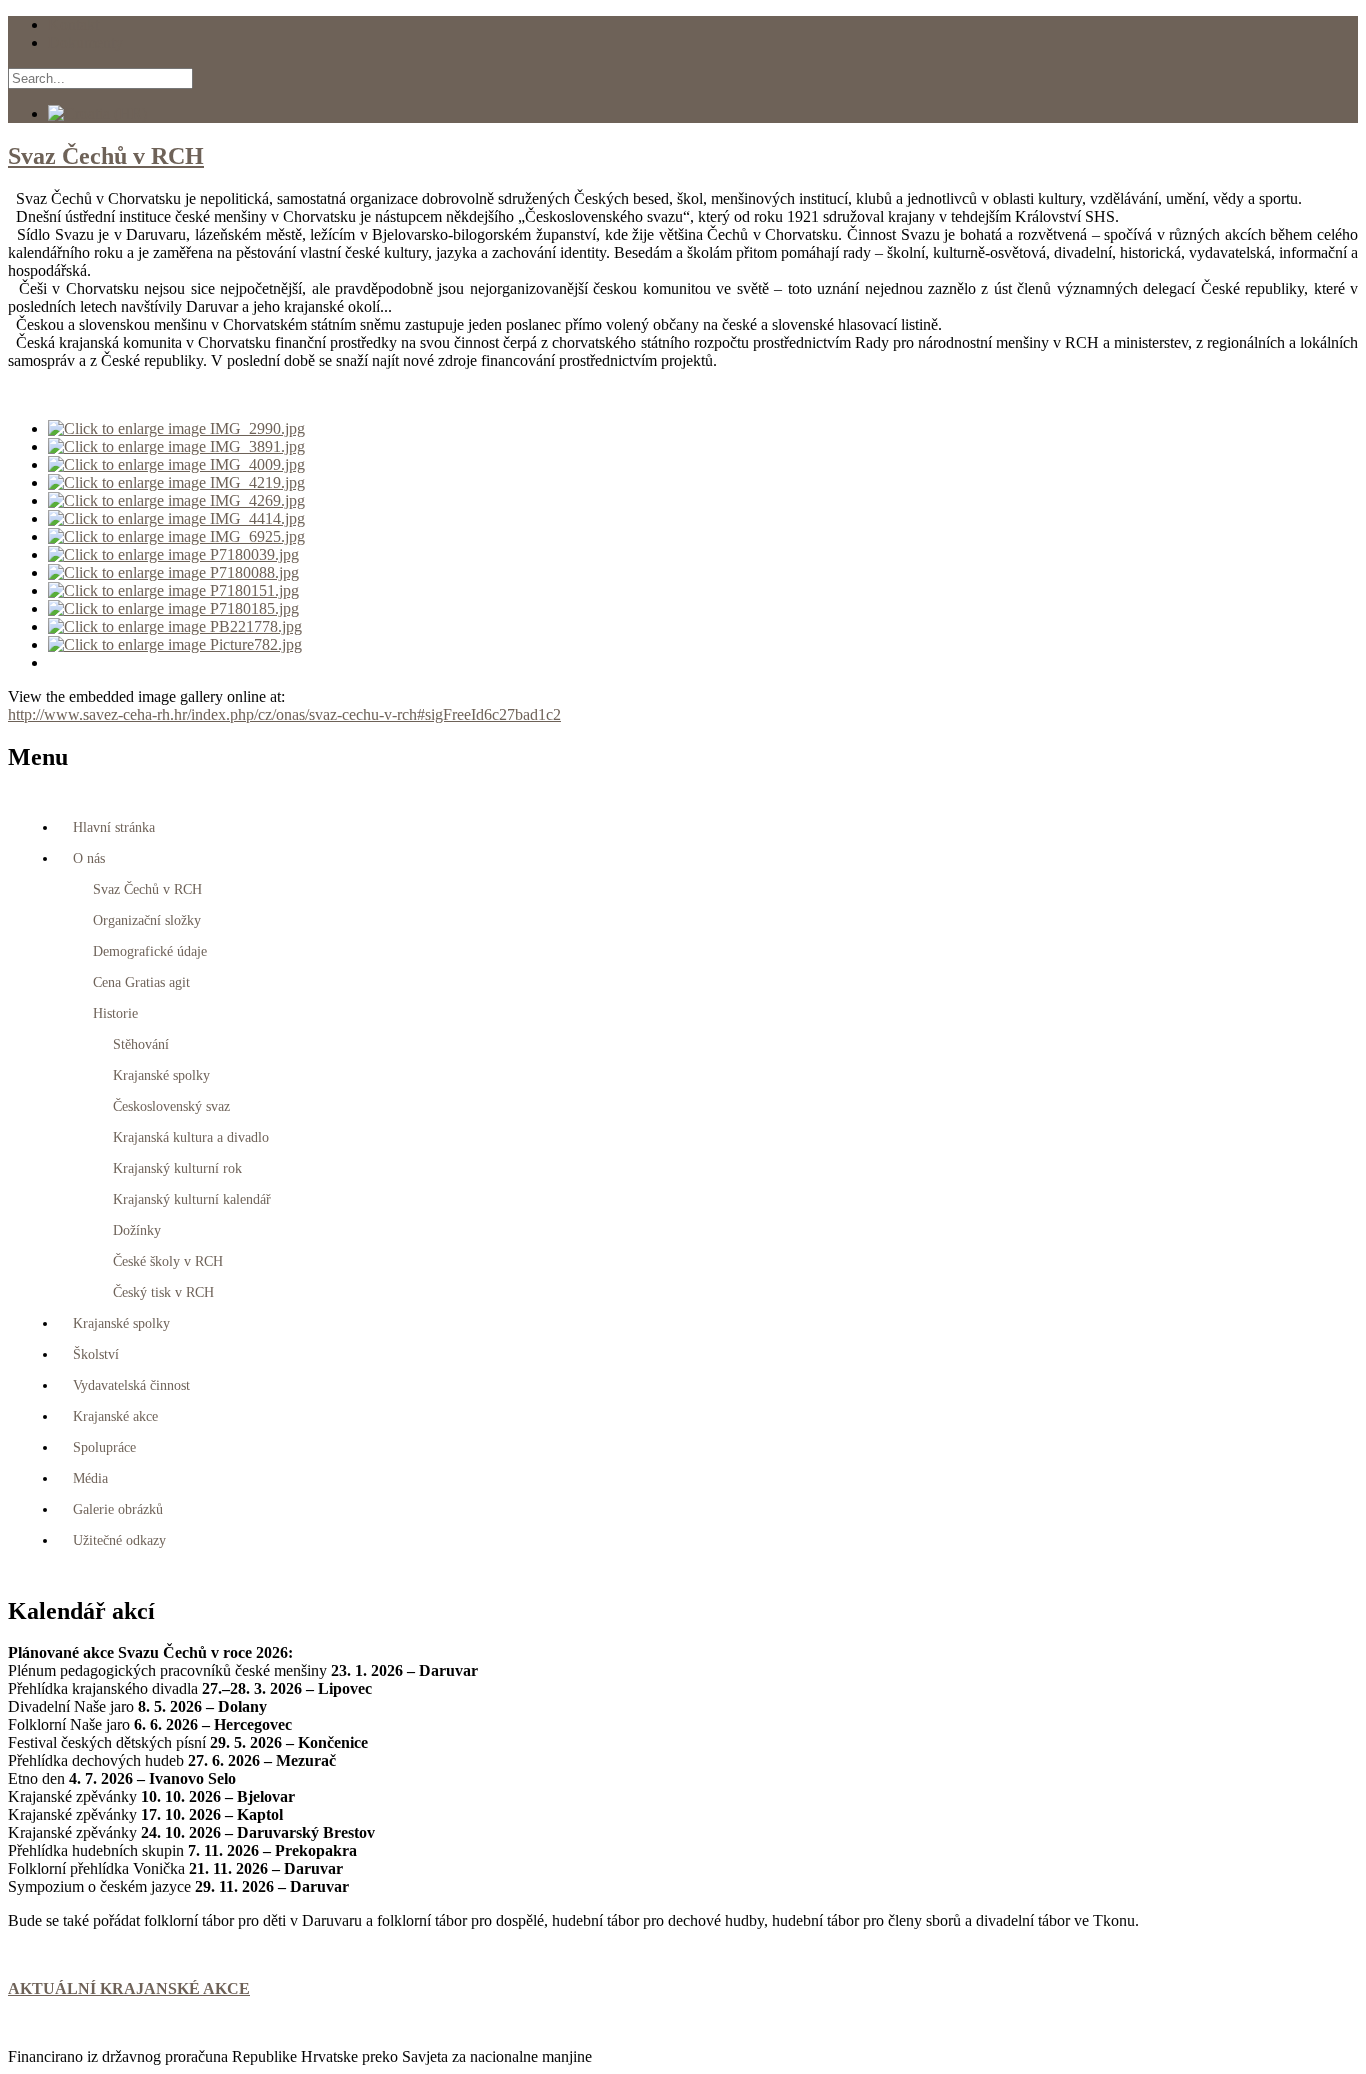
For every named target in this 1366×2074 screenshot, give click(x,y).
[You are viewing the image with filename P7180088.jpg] (173, 572)
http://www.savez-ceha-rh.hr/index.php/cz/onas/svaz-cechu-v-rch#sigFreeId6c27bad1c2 (284, 714)
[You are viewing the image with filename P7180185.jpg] (173, 608)
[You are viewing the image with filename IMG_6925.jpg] (176, 536)
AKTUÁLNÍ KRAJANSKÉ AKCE (129, 1988)
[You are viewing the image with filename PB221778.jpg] (175, 626)
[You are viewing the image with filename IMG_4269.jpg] (176, 500)
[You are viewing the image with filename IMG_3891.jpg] (176, 446)
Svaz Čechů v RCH (106, 156)
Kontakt (73, 24)
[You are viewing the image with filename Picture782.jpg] (175, 644)
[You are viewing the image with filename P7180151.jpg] (173, 590)
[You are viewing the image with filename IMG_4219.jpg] (176, 482)
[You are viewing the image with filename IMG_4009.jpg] (176, 464)
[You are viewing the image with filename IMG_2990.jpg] (176, 428)
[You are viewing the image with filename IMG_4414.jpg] (176, 518)
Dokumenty (85, 42)
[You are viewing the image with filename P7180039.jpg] (173, 554)
